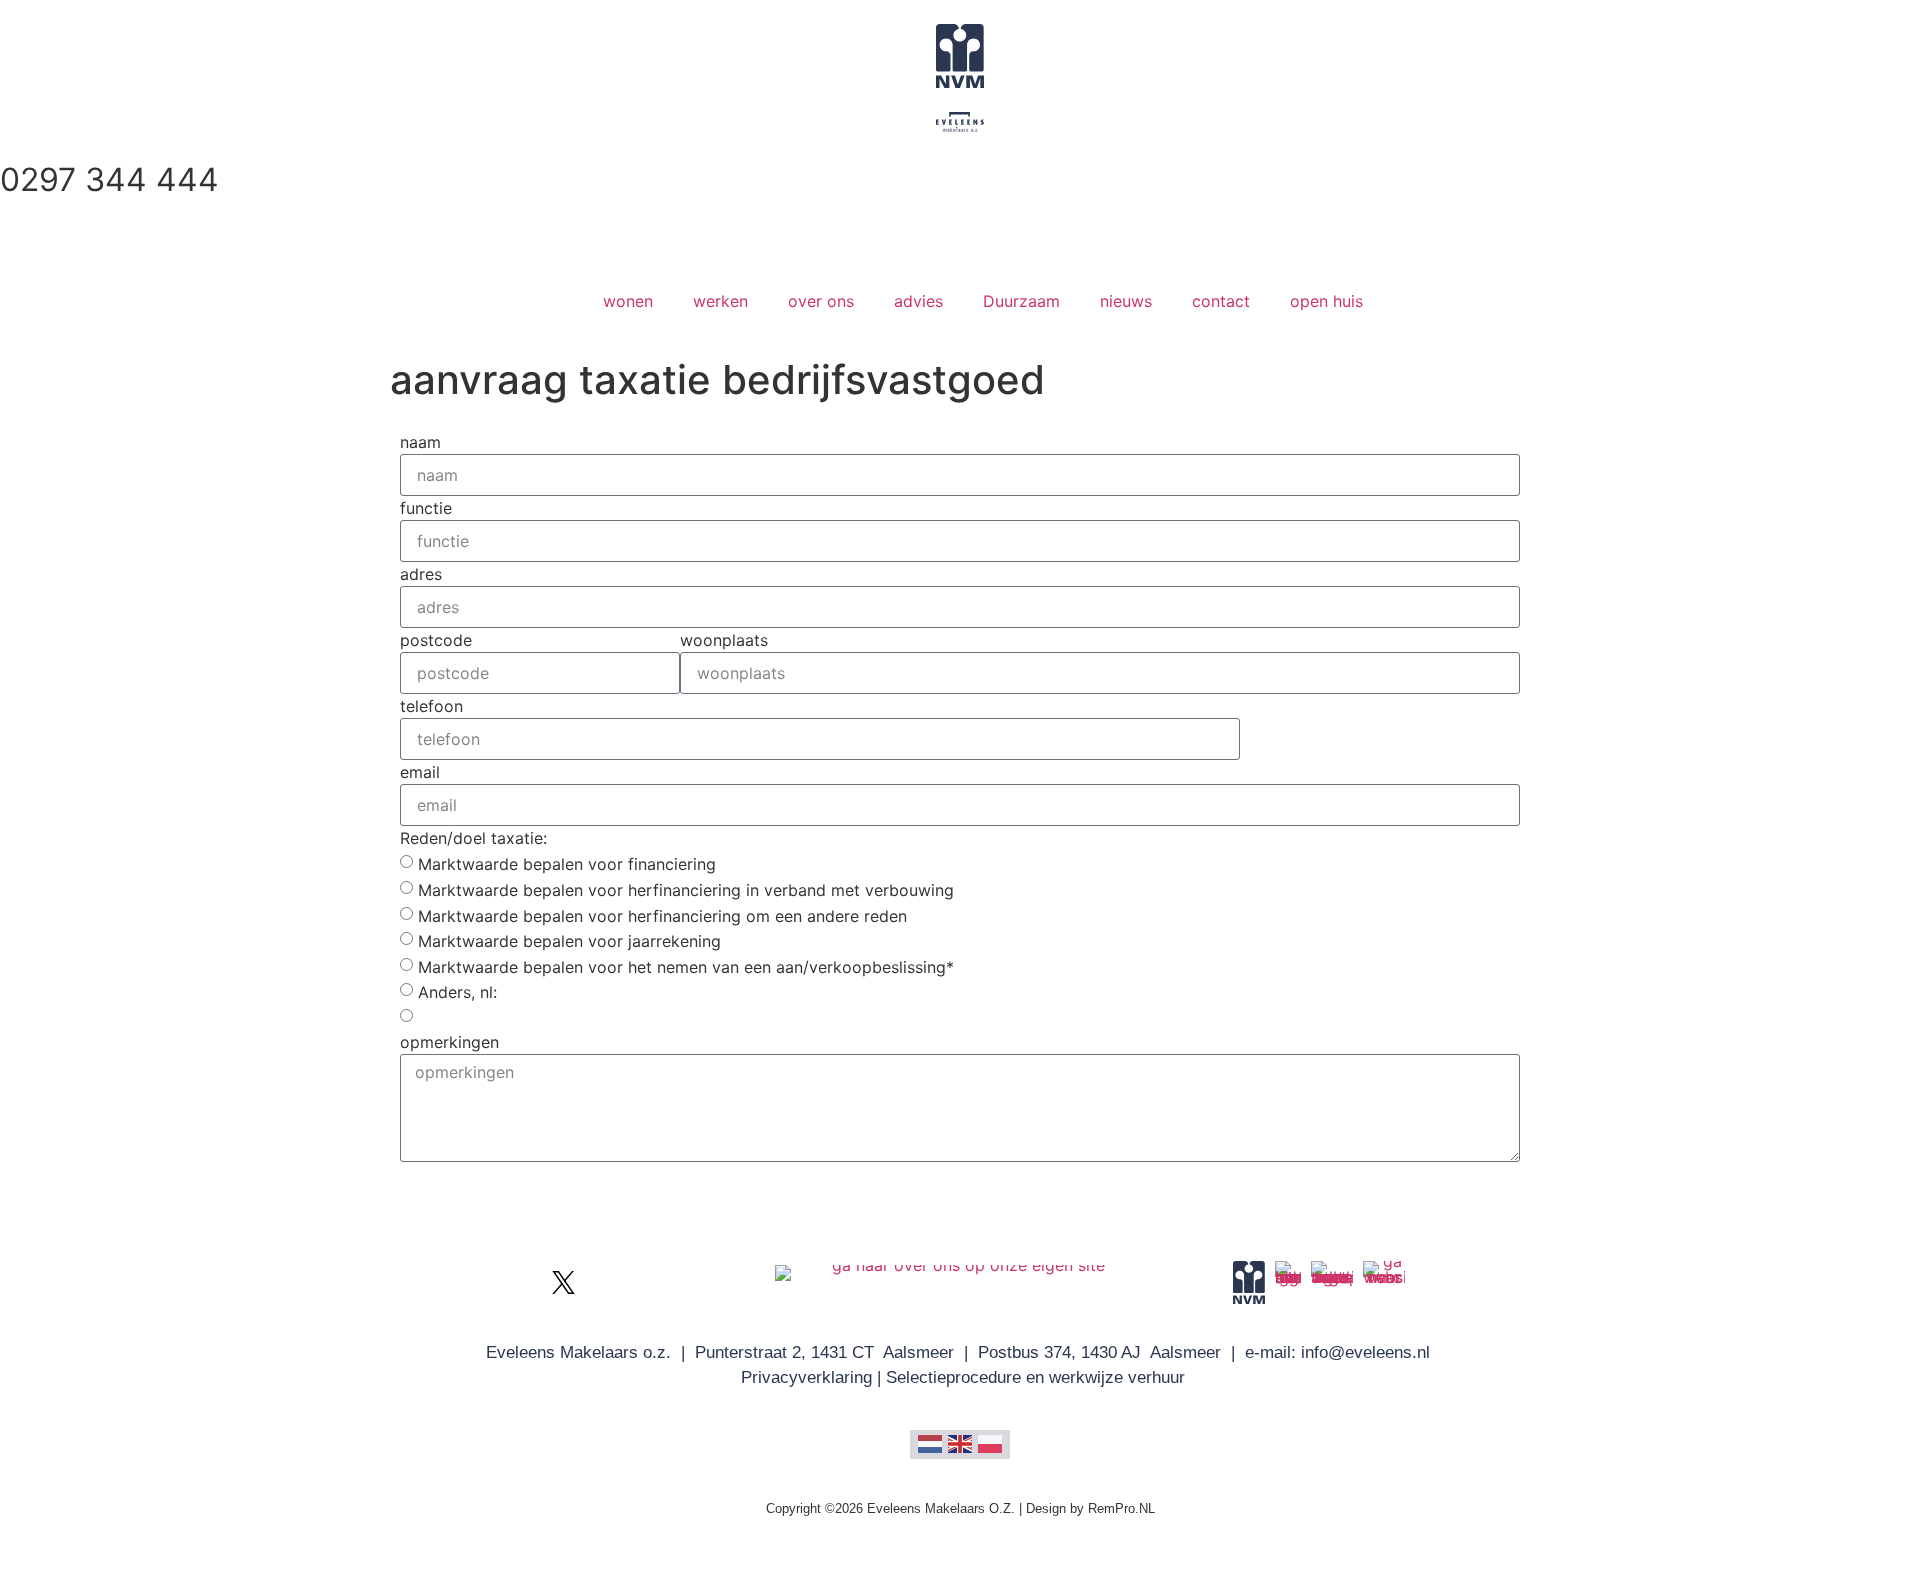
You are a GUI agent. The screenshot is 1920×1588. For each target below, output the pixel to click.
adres (421, 574)
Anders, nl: (457, 992)
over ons (821, 301)
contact (1221, 301)
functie (426, 508)
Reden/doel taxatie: (473, 838)
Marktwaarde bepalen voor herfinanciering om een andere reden (662, 915)
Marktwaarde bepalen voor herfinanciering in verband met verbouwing (686, 890)
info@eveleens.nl (1365, 1352)
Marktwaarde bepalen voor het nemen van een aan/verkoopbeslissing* (686, 966)
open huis (1326, 301)
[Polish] (990, 1442)
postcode (436, 640)
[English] (960, 1442)
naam (420, 442)
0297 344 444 (109, 179)
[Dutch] (930, 1442)
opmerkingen (449, 1042)
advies (918, 301)
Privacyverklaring (806, 1377)
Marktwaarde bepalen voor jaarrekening (569, 941)
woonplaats (724, 640)
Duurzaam (1021, 301)
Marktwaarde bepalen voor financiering (567, 864)
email (420, 772)
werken (720, 301)
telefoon (431, 706)
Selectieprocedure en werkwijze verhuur (1035, 1377)
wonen (628, 301)
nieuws (1126, 301)
